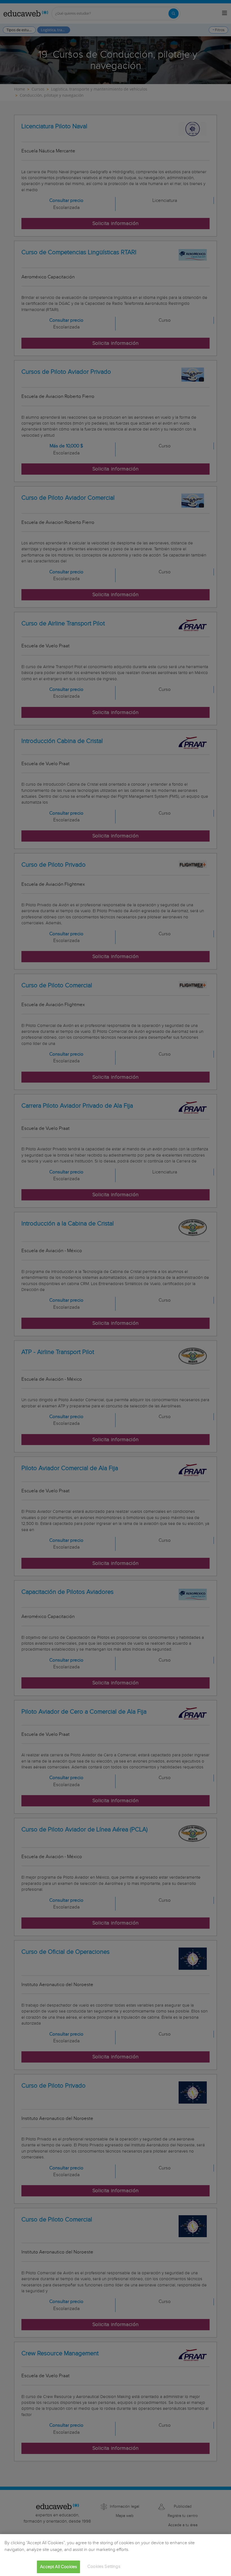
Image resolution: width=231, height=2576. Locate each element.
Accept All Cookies (58, 2567)
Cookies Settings (104, 2567)
